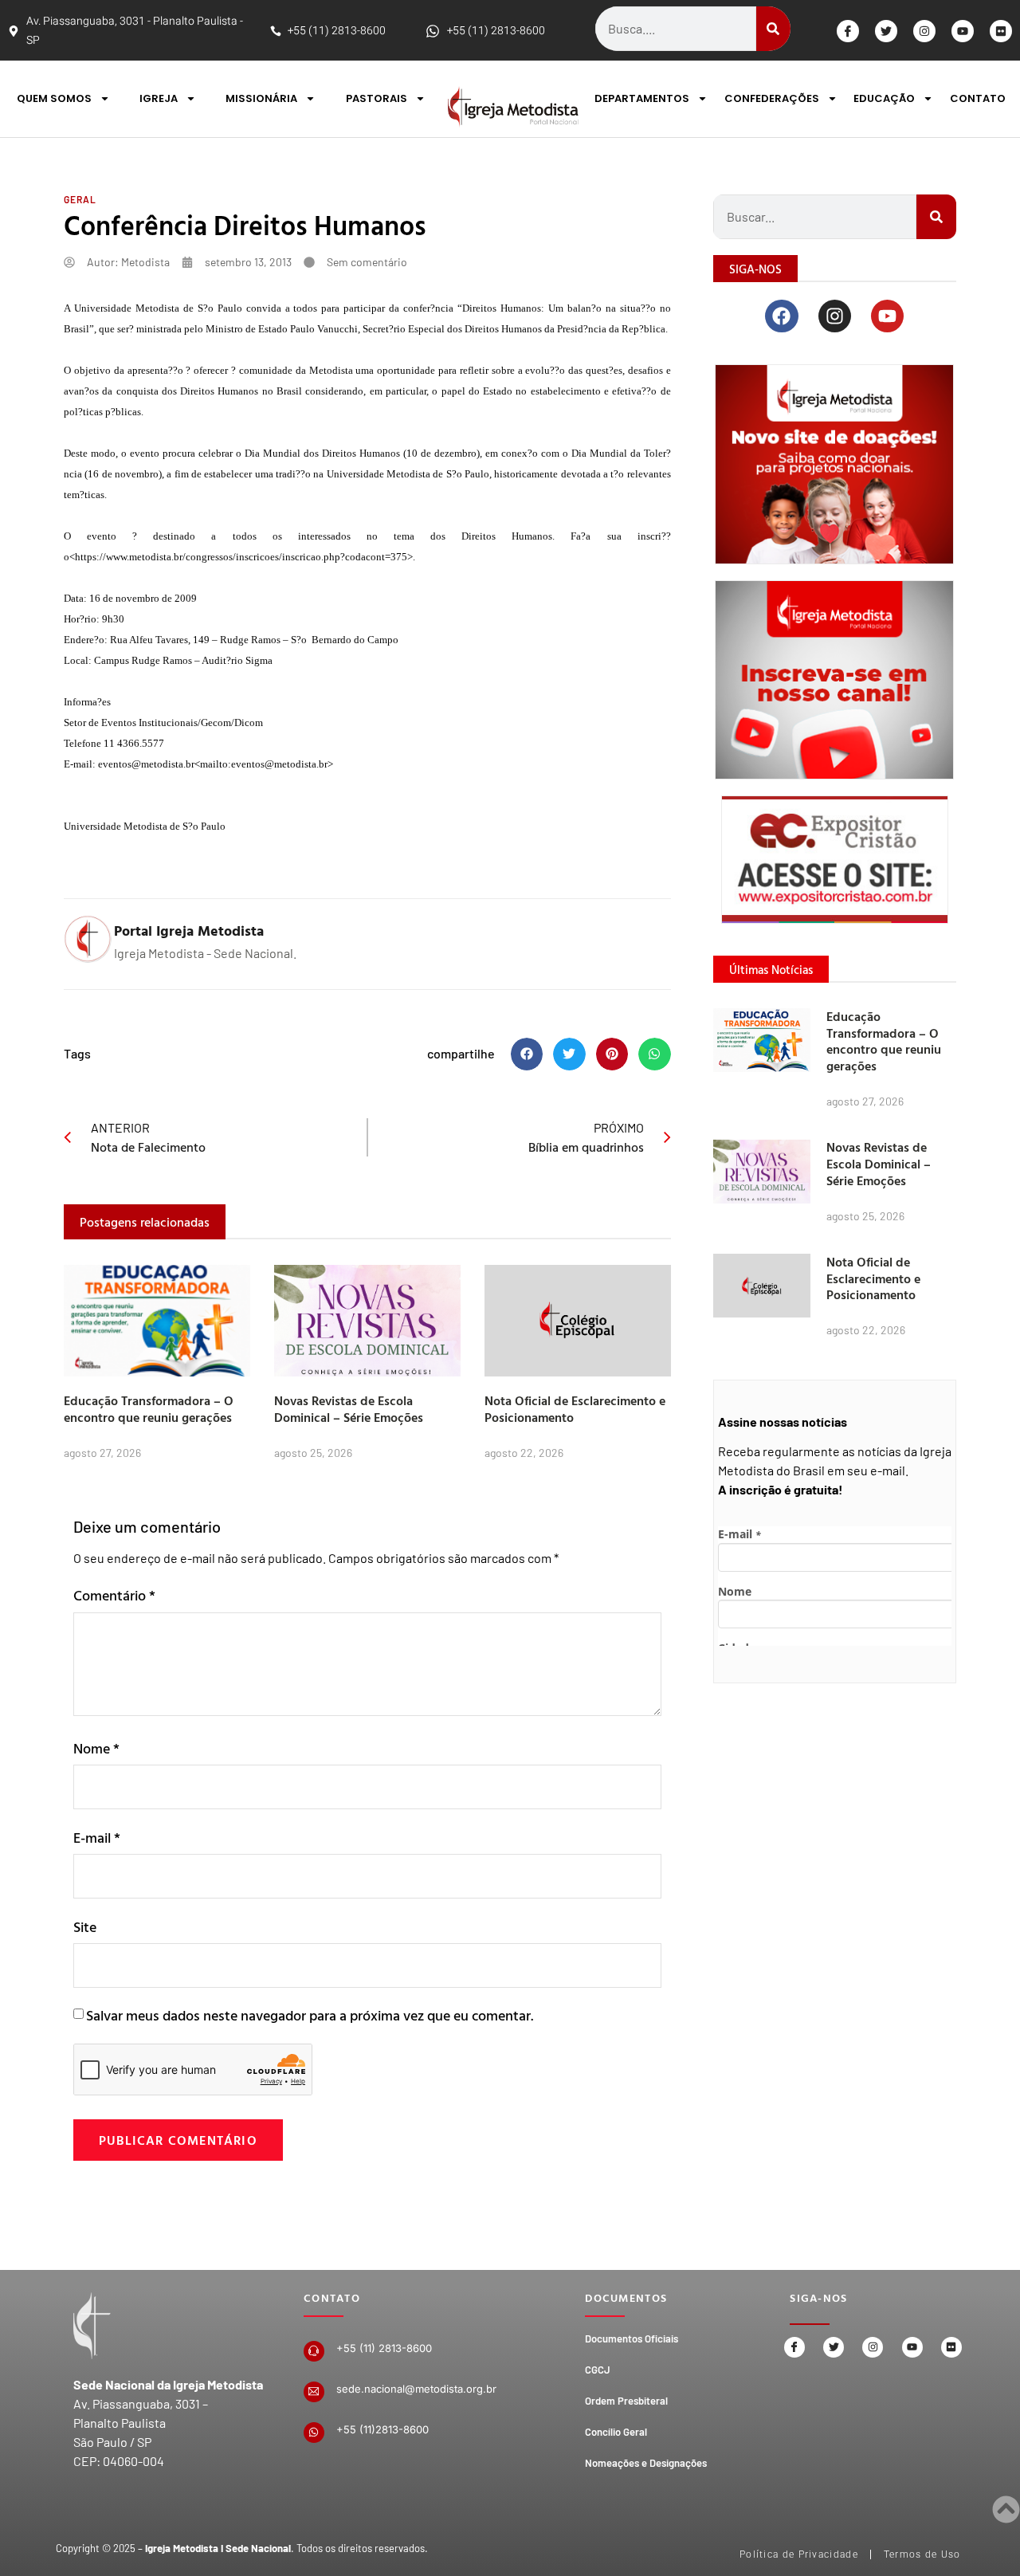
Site (85, 1927)
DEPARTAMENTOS (642, 98)
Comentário (114, 1595)
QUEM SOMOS (54, 98)
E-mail (97, 1838)
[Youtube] (963, 31)
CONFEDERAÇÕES (772, 98)
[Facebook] (781, 316)
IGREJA (159, 98)
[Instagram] (924, 31)
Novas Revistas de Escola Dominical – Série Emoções (349, 1409)
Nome (96, 1748)
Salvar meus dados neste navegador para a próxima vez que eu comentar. (310, 2015)
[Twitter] (886, 31)
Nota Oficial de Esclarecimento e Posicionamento (575, 1409)
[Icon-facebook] (848, 31)
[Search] (773, 29)
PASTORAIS (377, 98)
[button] (527, 1054)
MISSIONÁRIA (261, 98)
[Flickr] (1001, 31)
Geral (80, 199)
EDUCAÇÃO (884, 98)
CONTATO (978, 98)
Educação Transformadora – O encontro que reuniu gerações (149, 1409)
